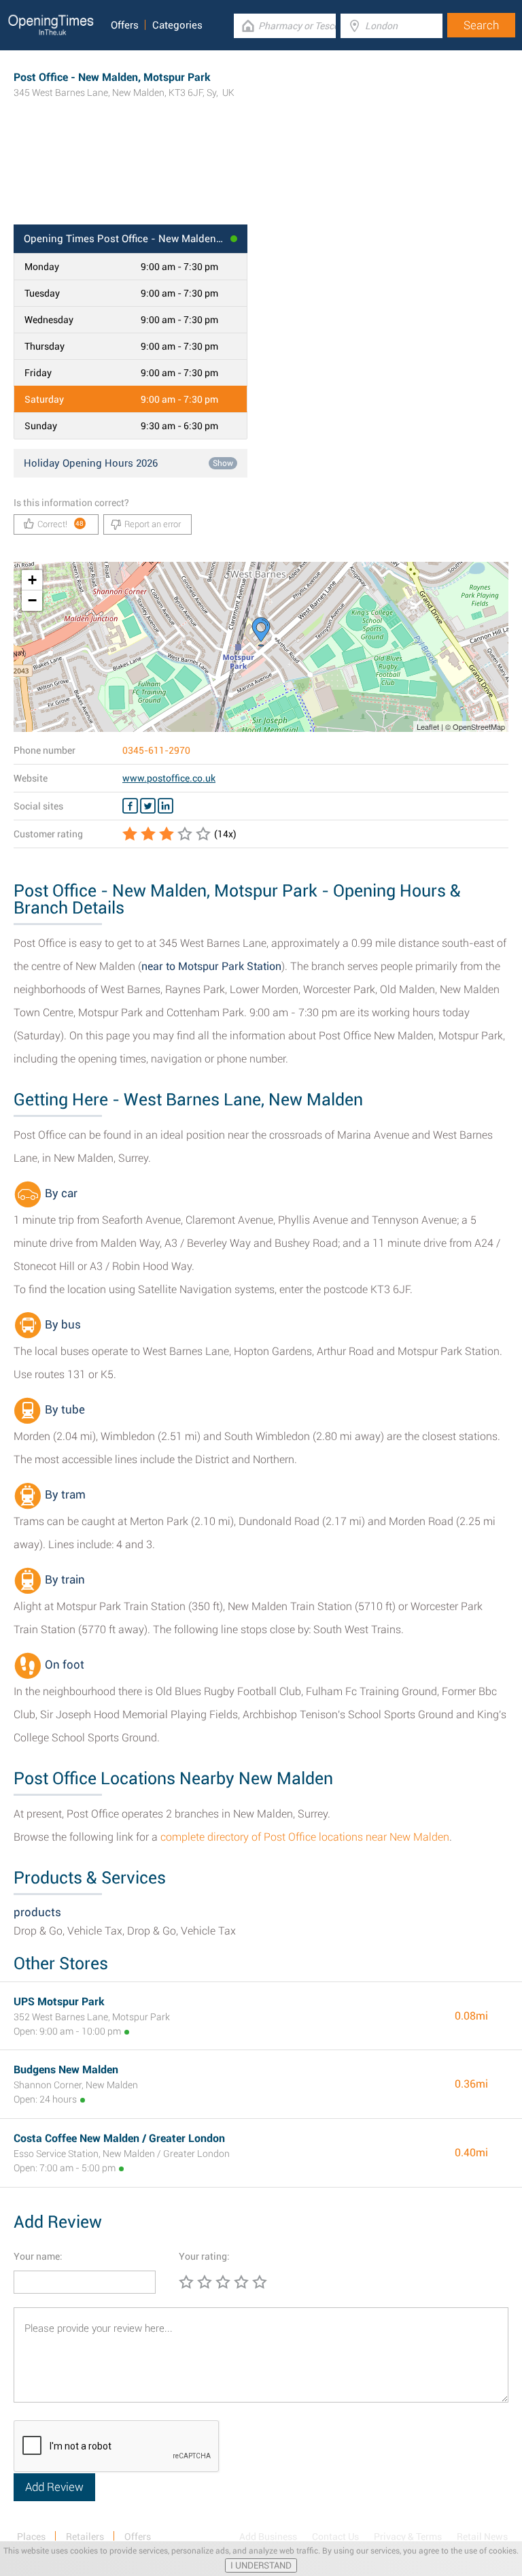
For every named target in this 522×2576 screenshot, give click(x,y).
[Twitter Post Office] (148, 806)
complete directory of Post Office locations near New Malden (305, 1837)
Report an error (153, 524)
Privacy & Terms (408, 2537)
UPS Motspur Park (59, 2002)
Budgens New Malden (66, 2070)
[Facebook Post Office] (130, 806)
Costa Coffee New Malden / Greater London (119, 2138)
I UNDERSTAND (261, 2565)
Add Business (268, 2537)
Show (223, 463)
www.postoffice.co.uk (169, 778)
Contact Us (335, 2537)
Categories (177, 25)
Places (31, 2537)
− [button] (32, 600)
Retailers (85, 2537)
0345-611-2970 (156, 750)
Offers (125, 25)
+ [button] (32, 580)
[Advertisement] (261, 180)
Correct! (61, 524)
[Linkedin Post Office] (166, 806)
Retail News (482, 2537)
